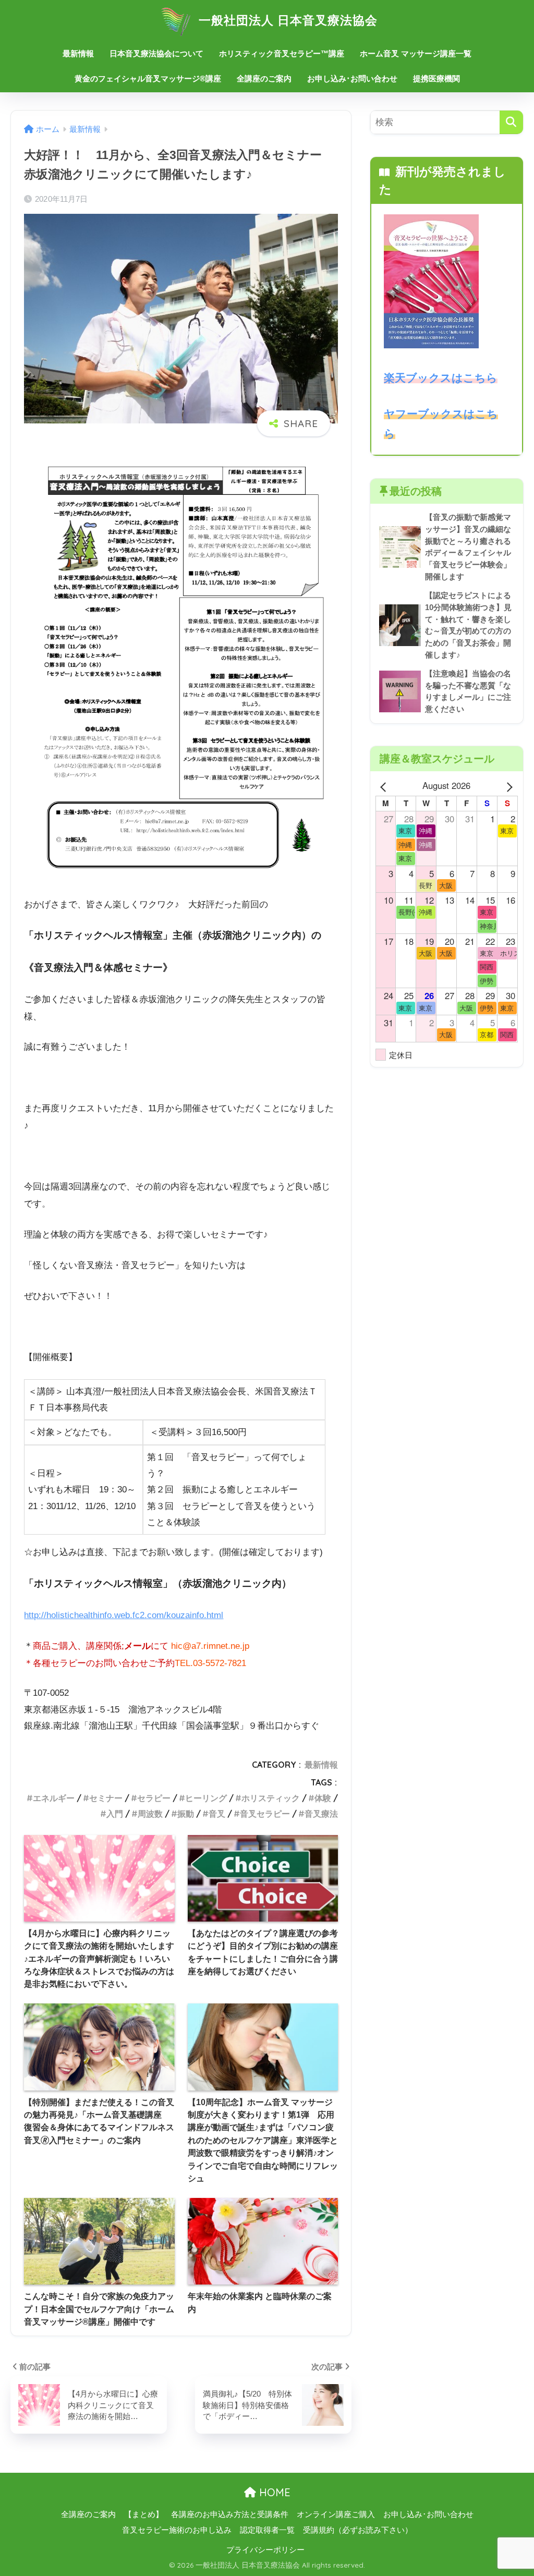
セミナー (106, 1798)
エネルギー (54, 1798)
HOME (273, 2492)
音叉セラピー (265, 1814)
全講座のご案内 (264, 78)
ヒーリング (206, 1798)
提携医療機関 (436, 78)
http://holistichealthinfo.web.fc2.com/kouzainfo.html (124, 1615)
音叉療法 (321, 1814)
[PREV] (385, 786)
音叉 (217, 1814)
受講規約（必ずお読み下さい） (358, 2530)
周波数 (150, 1814)
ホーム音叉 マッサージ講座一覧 (416, 53)
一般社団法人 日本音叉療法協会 (286, 20)
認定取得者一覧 (267, 2530)
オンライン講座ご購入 (336, 2514)
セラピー (154, 1798)
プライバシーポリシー (265, 2550)
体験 (323, 1798)
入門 (115, 1814)
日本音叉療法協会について (156, 53)
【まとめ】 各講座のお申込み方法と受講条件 (206, 2514)
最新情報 (78, 53)
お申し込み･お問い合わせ (352, 78)
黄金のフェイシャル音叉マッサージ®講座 (148, 78)
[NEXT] (508, 786)
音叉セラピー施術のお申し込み (177, 2530)
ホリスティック (271, 1798)
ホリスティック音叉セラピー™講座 (282, 53)
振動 (186, 1814)
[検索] (511, 122)
